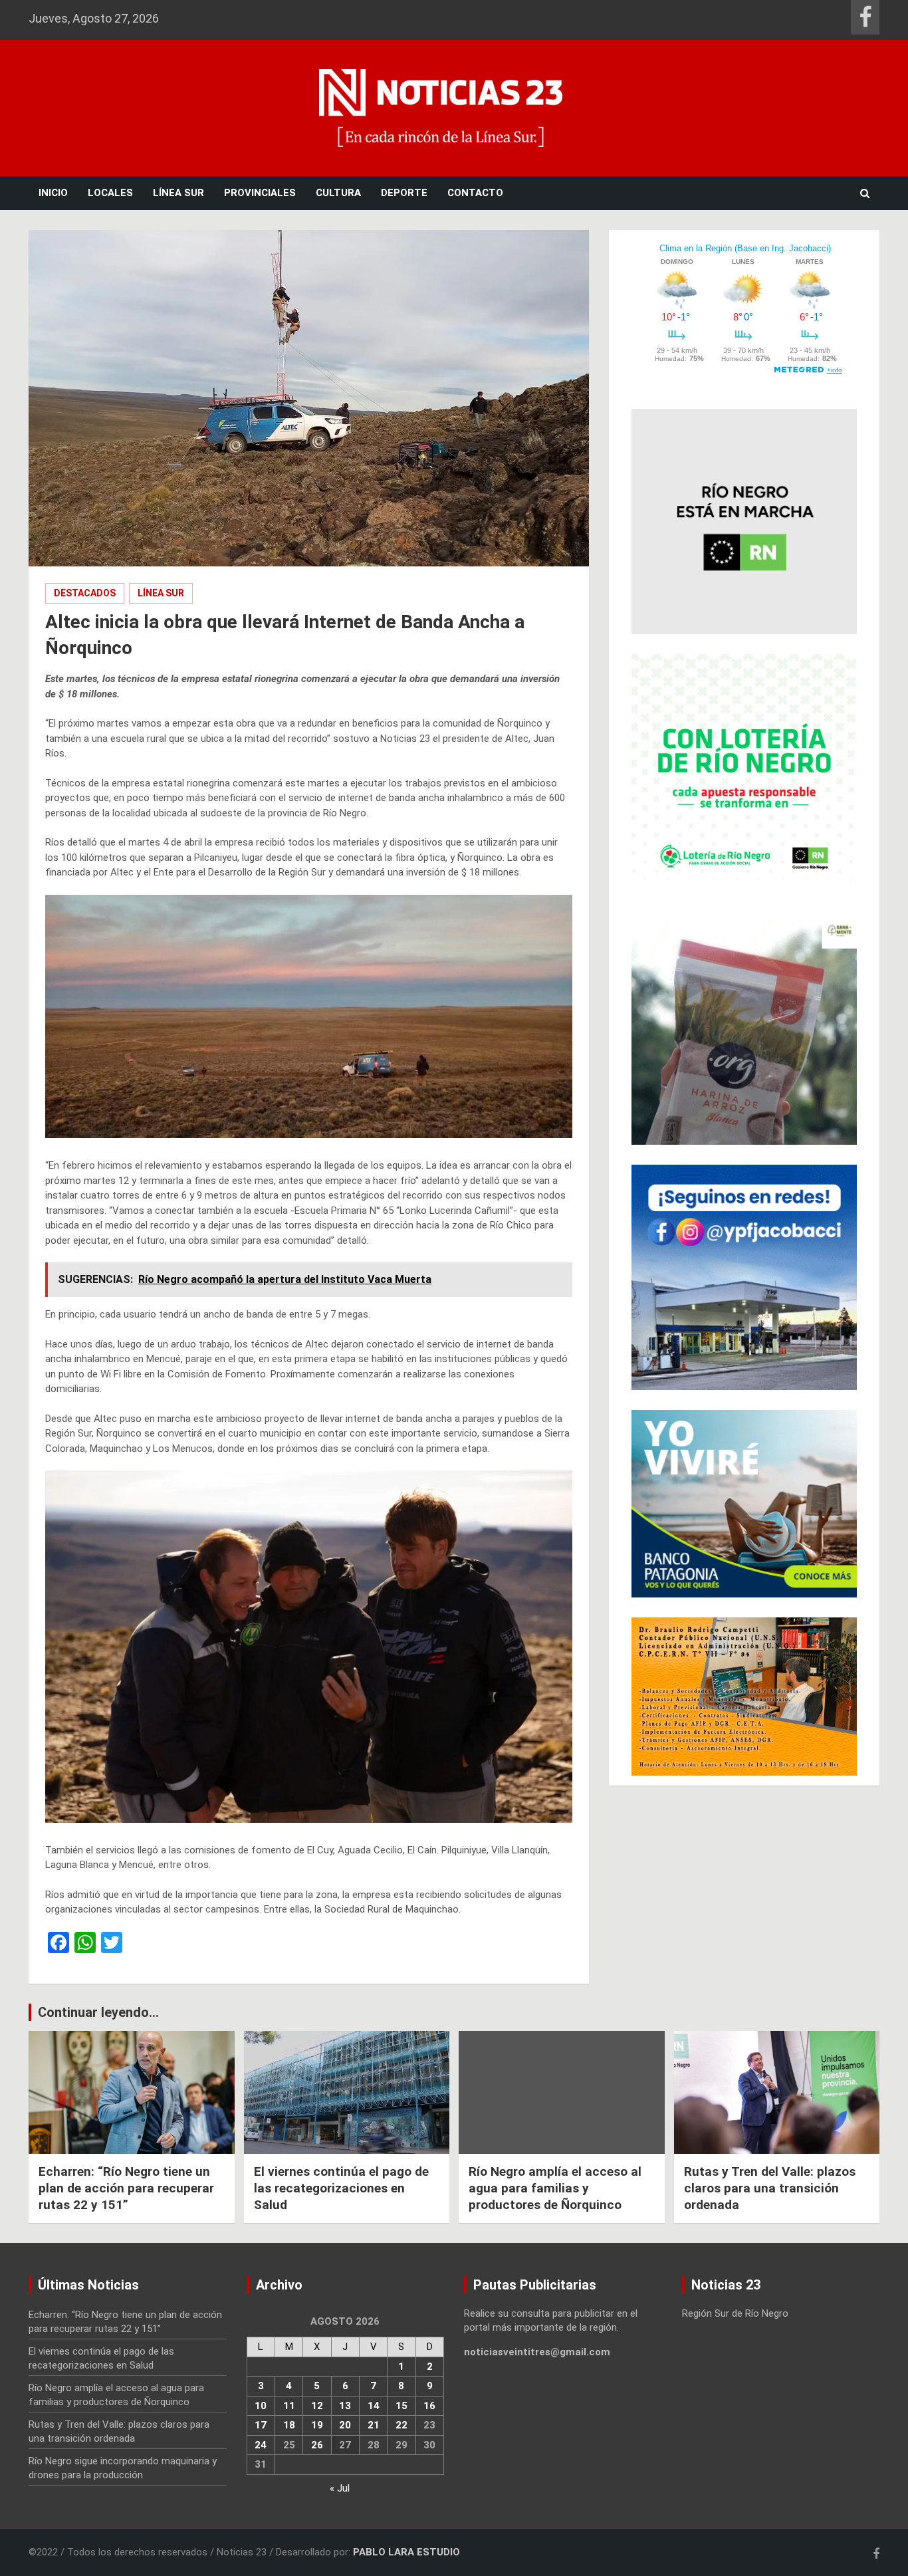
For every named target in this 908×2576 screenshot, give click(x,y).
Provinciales (260, 193)
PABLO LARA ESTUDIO (406, 2552)
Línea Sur (178, 193)
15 (401, 2406)
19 (317, 2425)
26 (317, 2445)
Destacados (85, 593)
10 (261, 2406)
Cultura (338, 193)
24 (261, 2445)
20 (345, 2425)
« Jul (340, 2488)
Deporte (404, 193)
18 (289, 2425)
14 (374, 2406)
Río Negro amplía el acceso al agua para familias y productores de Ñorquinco (555, 2188)
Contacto (475, 193)
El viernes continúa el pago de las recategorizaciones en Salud (341, 2188)
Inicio (53, 193)
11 (289, 2406)
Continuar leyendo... (98, 2012)
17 (261, 2425)
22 (401, 2425)
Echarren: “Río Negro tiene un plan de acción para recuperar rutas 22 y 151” (126, 2188)
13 (345, 2406)
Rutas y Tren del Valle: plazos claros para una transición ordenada (770, 2188)
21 (374, 2425)
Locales (110, 193)
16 (429, 2406)
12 (317, 2406)
